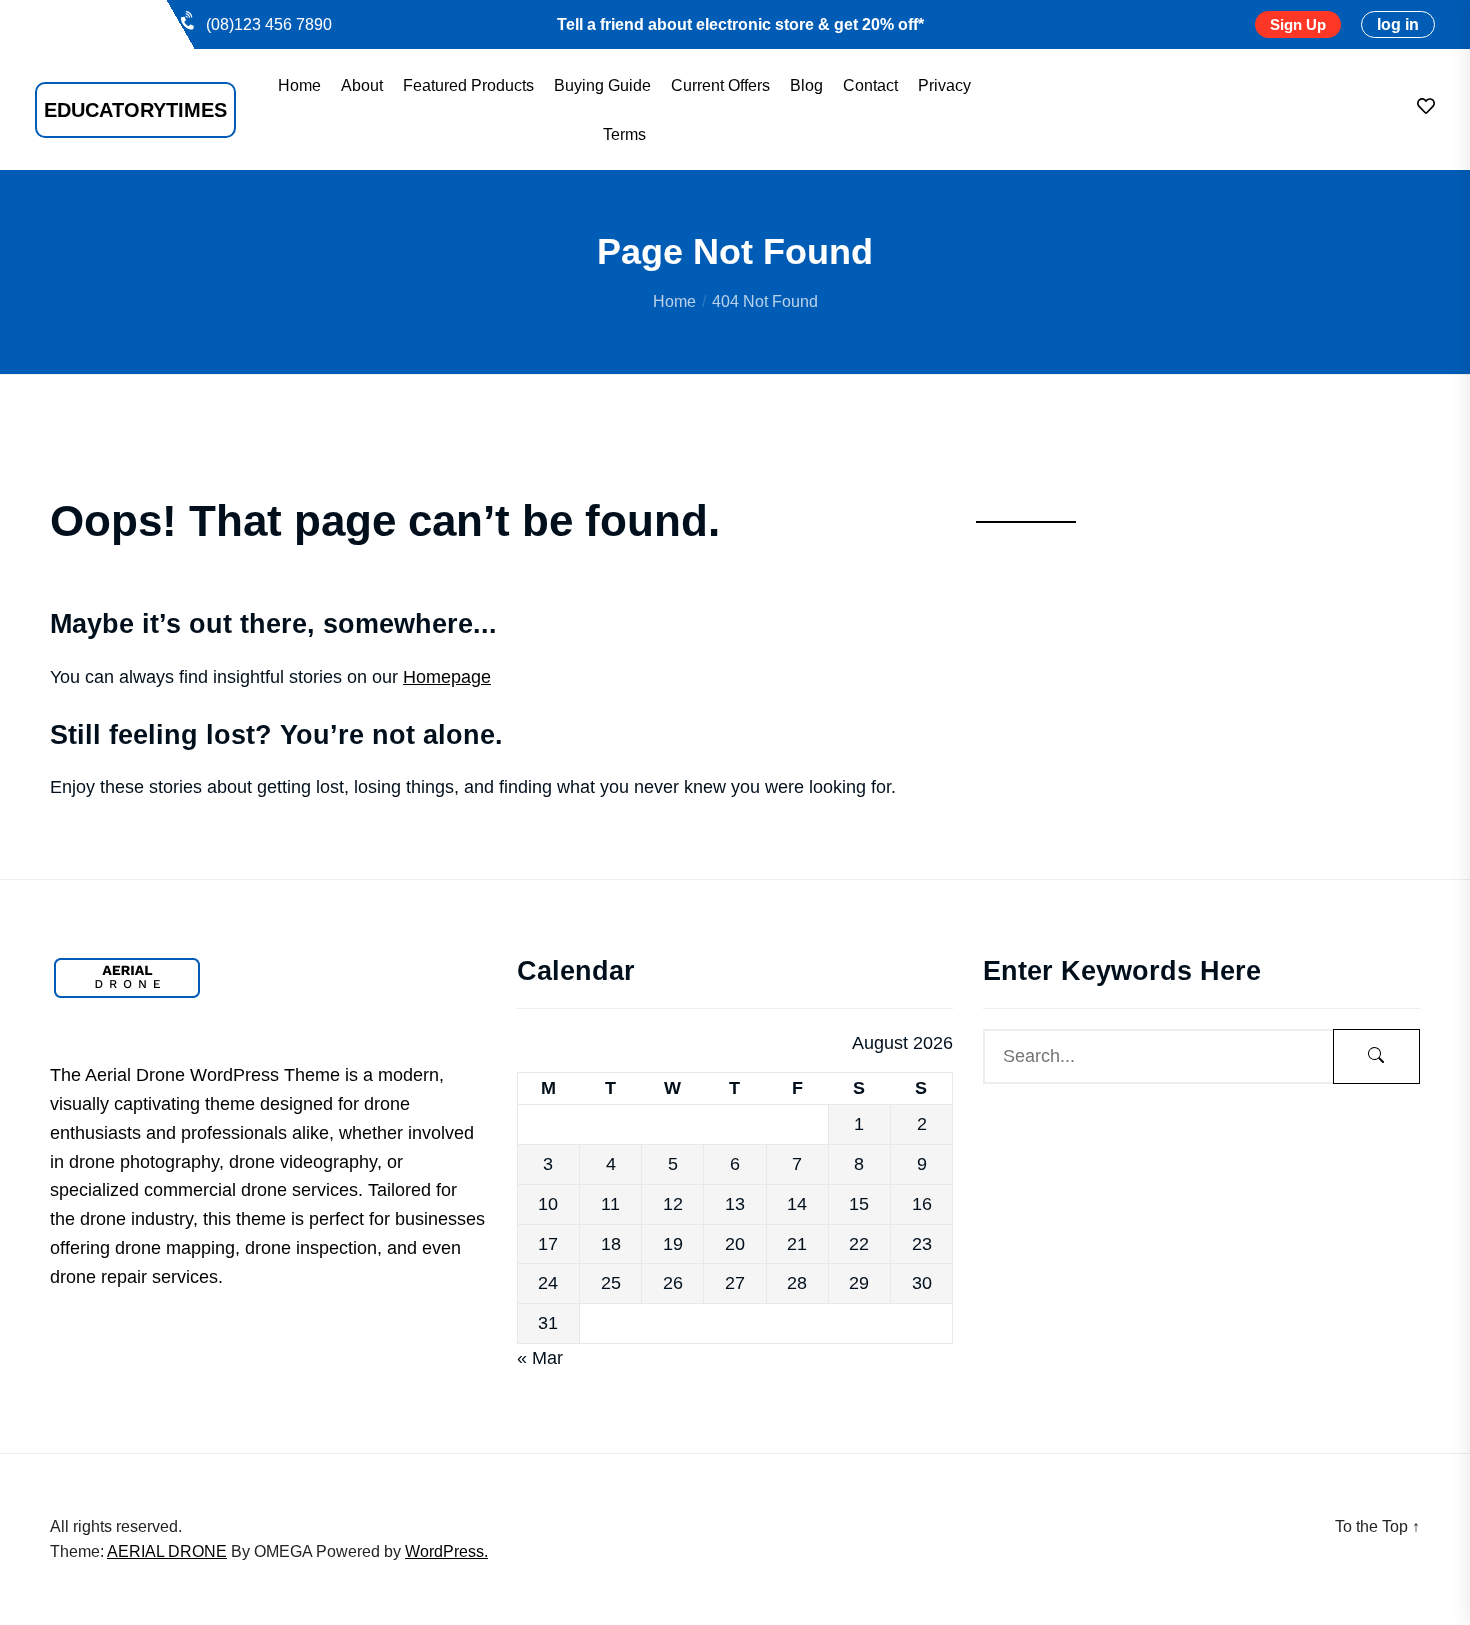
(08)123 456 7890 (269, 24)
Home (299, 86)
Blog (806, 86)
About (362, 86)
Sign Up (1298, 24)
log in (1398, 24)
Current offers (720, 86)
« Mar (540, 1358)
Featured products (468, 86)
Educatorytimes (135, 110)
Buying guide (602, 86)
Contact (870, 86)
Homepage (447, 677)
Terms (624, 135)
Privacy (944, 86)
